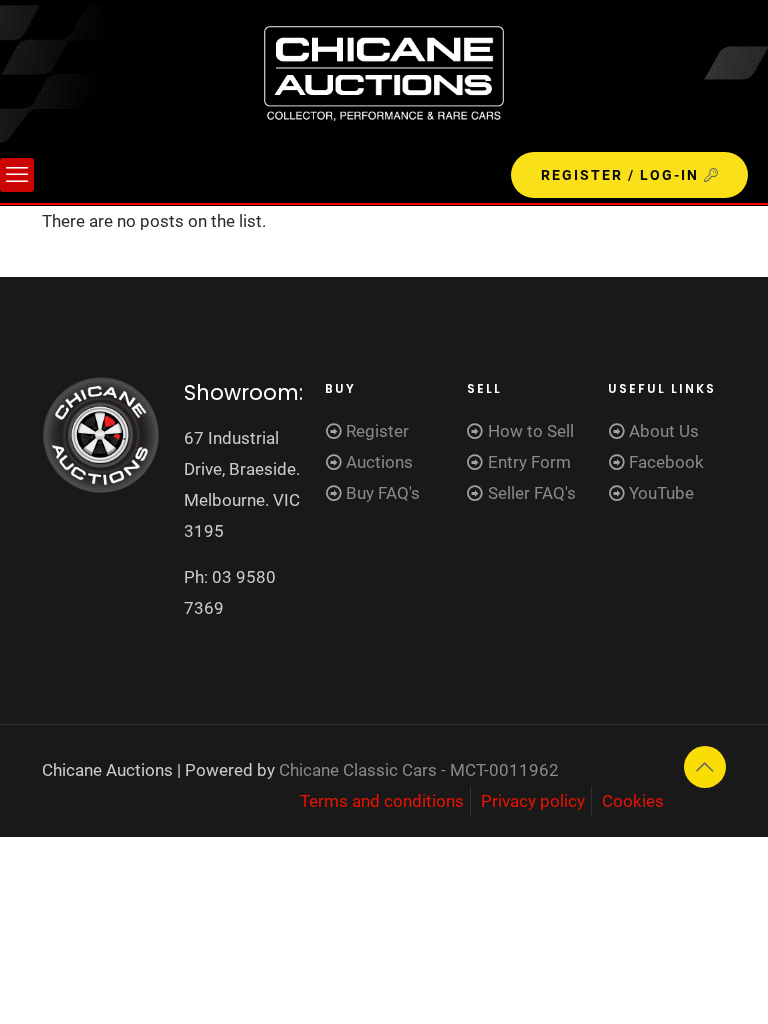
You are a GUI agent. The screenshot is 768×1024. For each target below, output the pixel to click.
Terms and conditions (382, 801)
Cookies (633, 801)
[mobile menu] (17, 175)
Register (377, 431)
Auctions (379, 462)
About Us (664, 431)
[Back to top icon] (705, 767)
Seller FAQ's (532, 493)
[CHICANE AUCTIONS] (383, 73)
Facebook (666, 462)
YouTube (661, 493)
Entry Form (529, 462)
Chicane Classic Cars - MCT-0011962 (419, 770)
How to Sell (531, 431)
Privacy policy (533, 801)
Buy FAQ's (383, 493)
